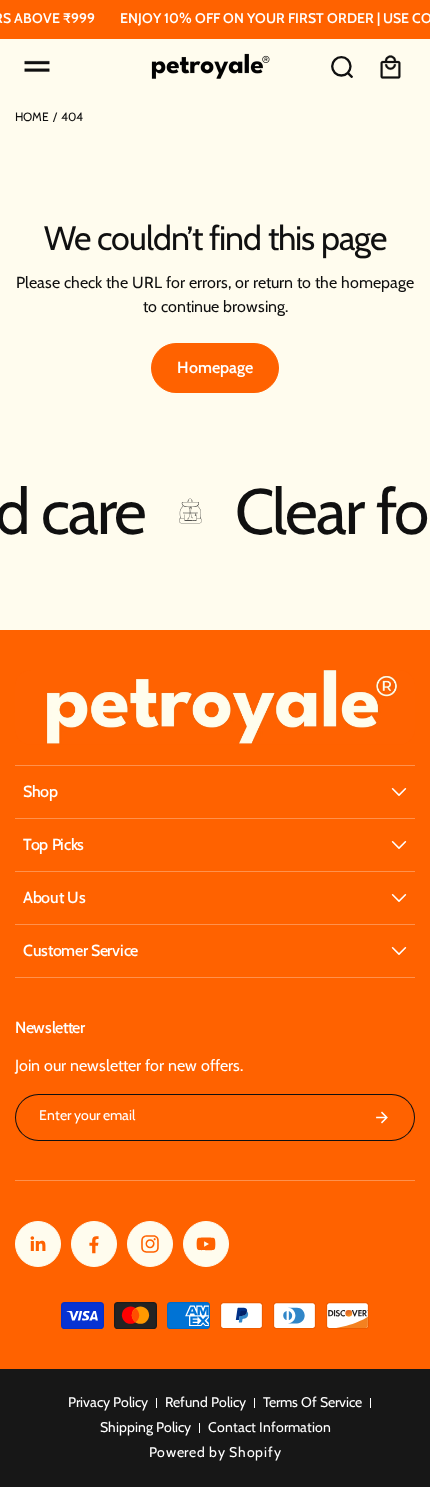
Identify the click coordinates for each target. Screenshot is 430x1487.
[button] (37, 67)
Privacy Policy (108, 1402)
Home (32, 116)
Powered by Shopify (215, 1452)
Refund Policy (205, 1402)
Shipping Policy (145, 1427)
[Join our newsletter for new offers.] (382, 1117)
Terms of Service (312, 1402)
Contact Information (269, 1427)
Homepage (215, 367)
